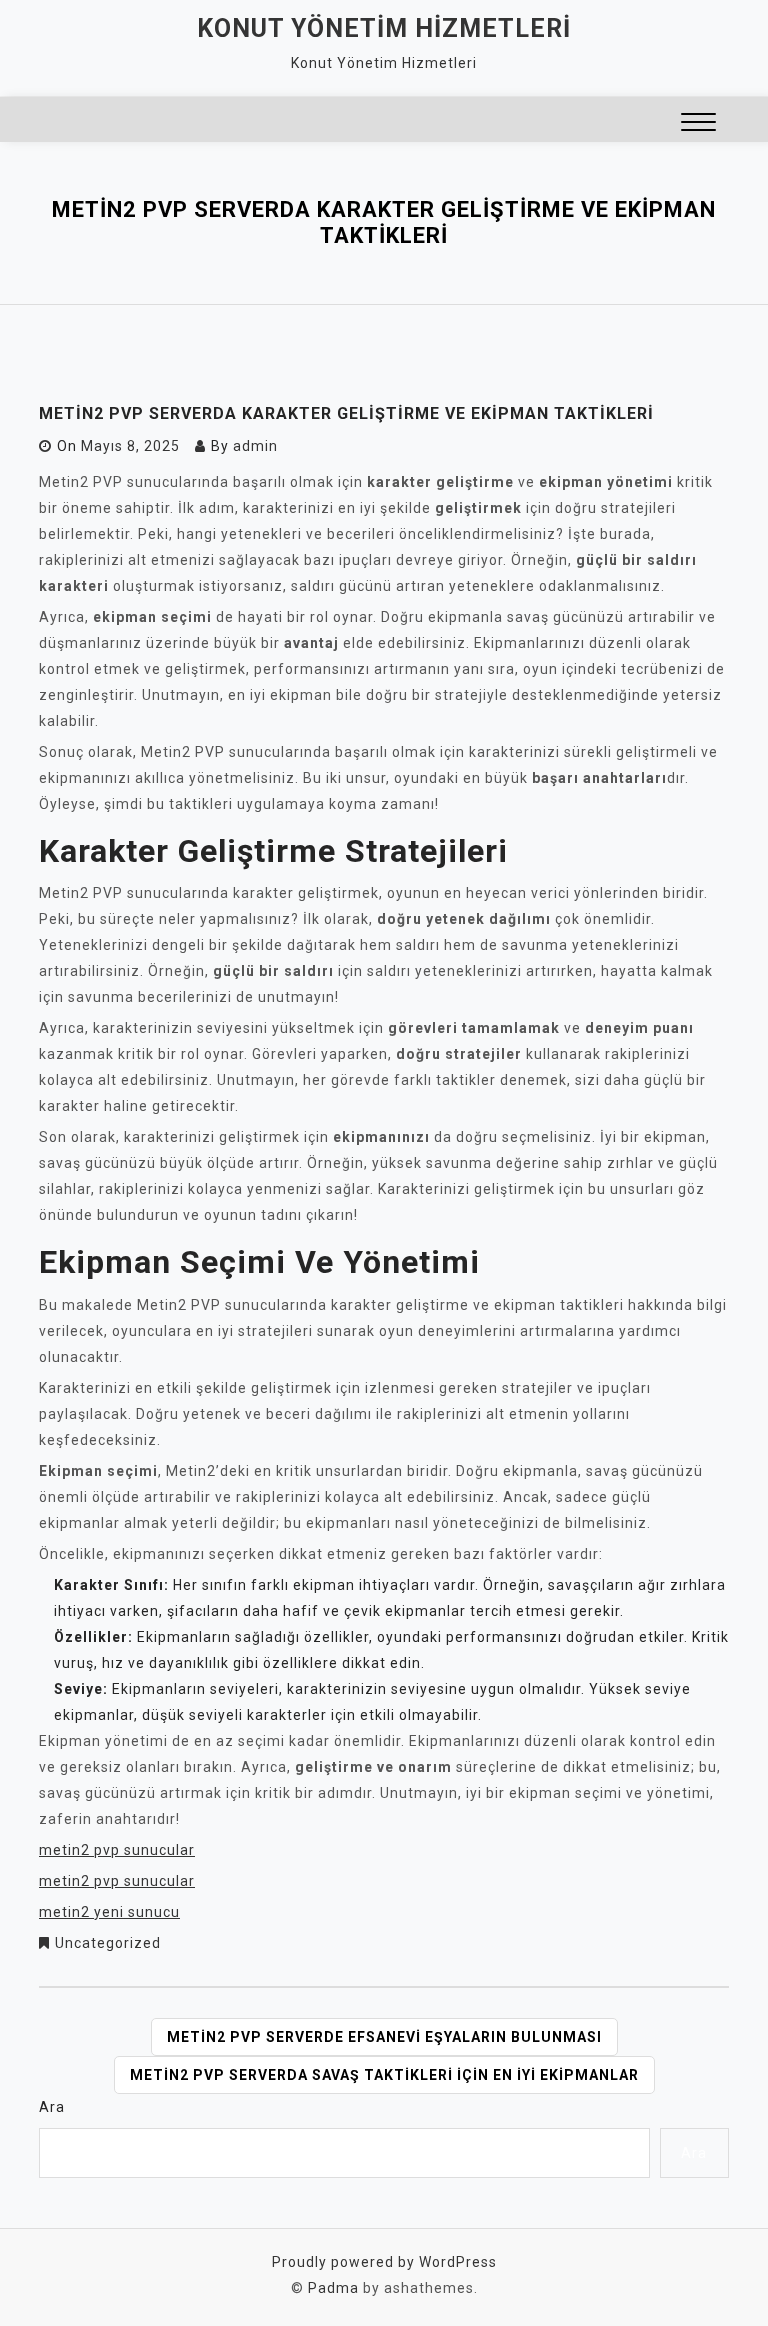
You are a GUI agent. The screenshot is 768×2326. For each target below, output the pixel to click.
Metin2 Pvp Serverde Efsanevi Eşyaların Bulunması (384, 2037)
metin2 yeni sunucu (109, 1912)
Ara (52, 2107)
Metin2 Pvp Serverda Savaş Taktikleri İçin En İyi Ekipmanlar (384, 2075)
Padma (333, 2288)
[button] (698, 124)
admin (255, 446)
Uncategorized (108, 1943)
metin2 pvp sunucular (117, 1850)
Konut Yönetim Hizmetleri (384, 28)
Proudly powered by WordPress (384, 2262)
